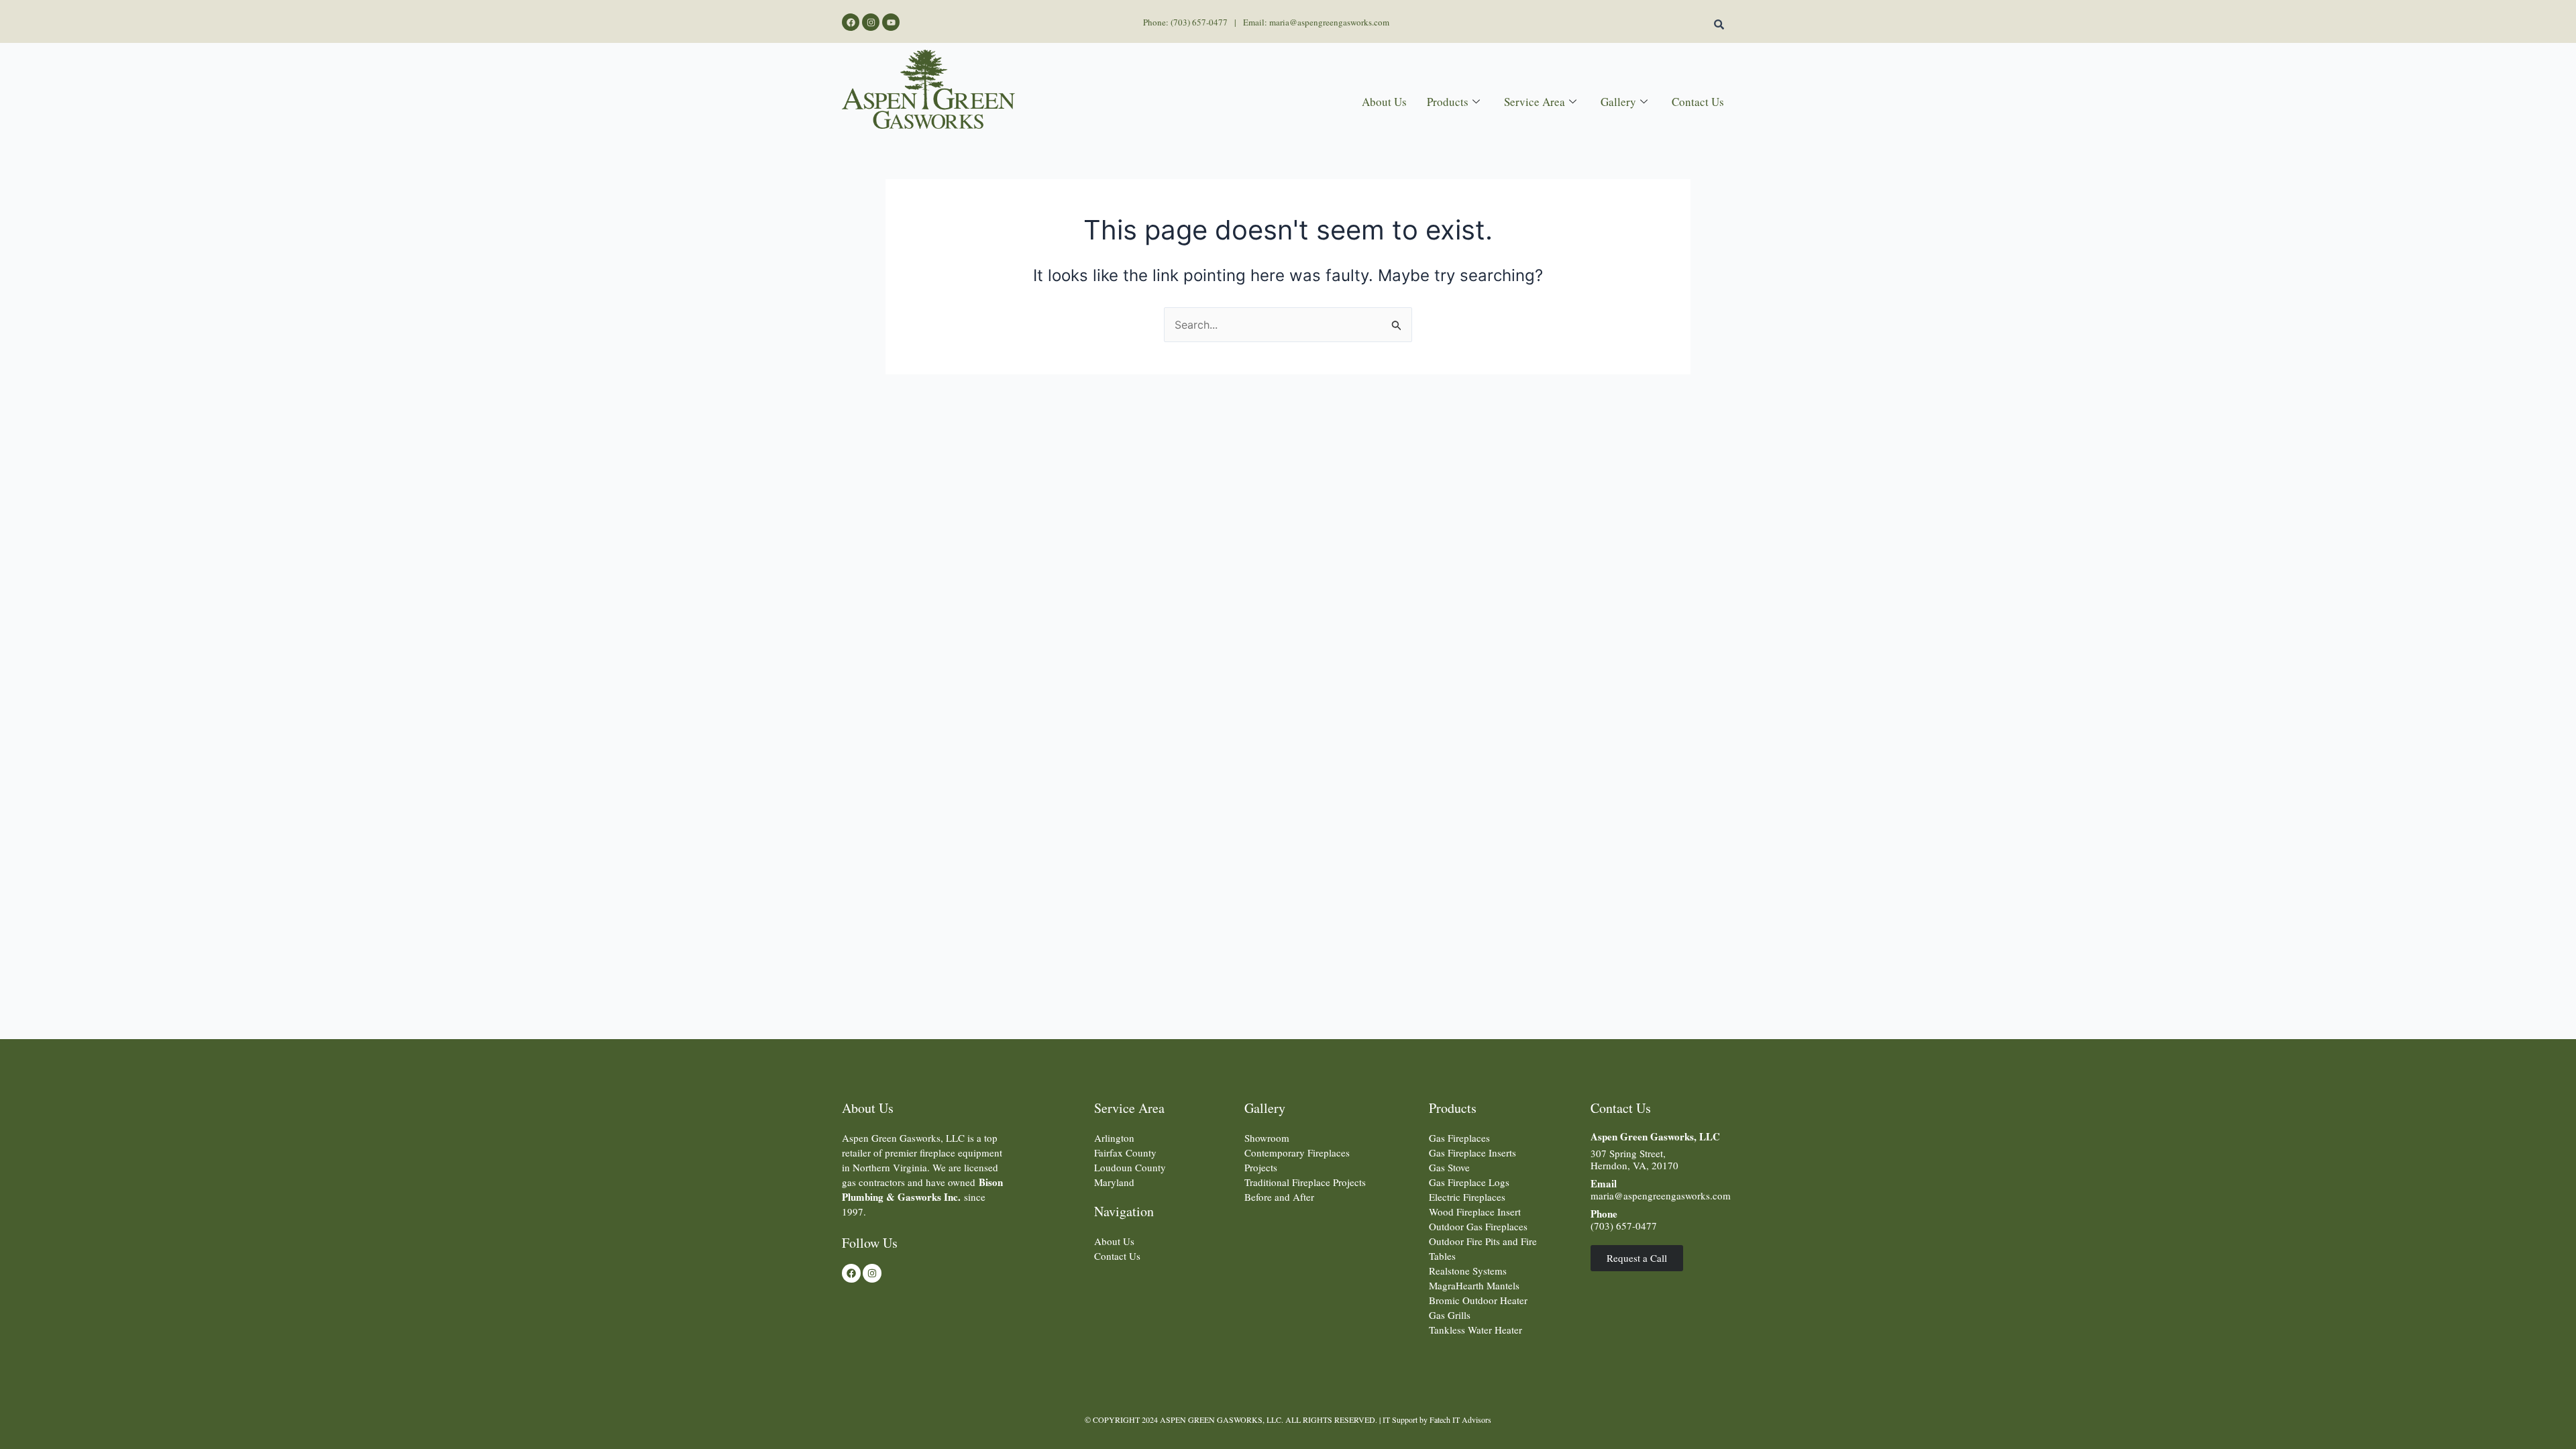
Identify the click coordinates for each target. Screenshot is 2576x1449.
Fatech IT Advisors (1460, 1419)
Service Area (1535, 102)
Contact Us (1698, 102)
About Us (1384, 102)
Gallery (1618, 102)
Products (1448, 102)
